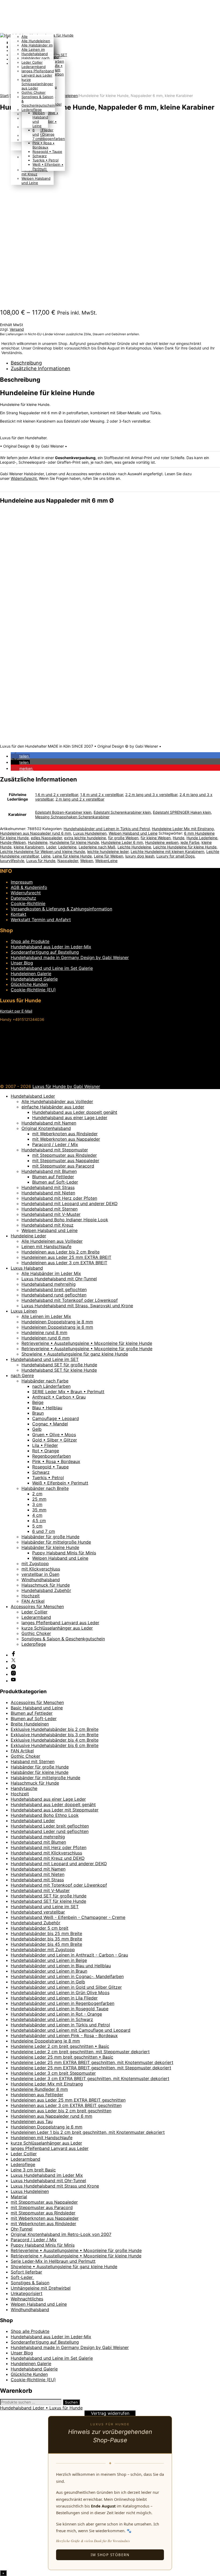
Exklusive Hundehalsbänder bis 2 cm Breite (55, 1729)
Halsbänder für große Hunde (50, 1537)
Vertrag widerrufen (110, 2413)
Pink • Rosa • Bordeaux (56, 1461)
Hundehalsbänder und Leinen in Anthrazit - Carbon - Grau (69, 1955)
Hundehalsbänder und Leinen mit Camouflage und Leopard (71, 2030)
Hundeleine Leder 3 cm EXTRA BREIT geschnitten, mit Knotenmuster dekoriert (90, 2078)
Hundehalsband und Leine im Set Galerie (52, 968)
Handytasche (24, 1788)
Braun (38, 1413)
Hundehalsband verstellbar (38, 1912)
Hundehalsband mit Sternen (49, 1209)
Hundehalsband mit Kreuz (47, 1225)
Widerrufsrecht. (24, 478)
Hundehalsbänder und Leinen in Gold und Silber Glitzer (66, 1987)
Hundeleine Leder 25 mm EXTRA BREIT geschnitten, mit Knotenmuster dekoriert (92, 2062)
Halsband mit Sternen (33, 1761)
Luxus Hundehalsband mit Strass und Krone (55, 2186)
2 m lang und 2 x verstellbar (80, 799)
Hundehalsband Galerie (34, 979)
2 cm (37, 1494)
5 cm (37, 1526)
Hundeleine (38, 842)
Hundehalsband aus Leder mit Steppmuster (55, 1810)
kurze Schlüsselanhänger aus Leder (37, 84)
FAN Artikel (33, 1601)
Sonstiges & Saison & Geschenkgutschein (63, 1639)
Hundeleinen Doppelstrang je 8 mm (57, 1322)
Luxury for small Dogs (175, 856)
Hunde (179, 838)
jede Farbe (190, 842)
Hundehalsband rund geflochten (54, 1295)
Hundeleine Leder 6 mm (122, 842)
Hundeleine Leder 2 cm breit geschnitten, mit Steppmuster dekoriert (80, 2052)
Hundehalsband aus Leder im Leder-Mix (51, 947)
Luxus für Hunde (41, 861)
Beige (38, 1402)
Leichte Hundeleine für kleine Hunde (185, 847)
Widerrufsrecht (26, 893)
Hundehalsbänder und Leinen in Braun (49, 1971)
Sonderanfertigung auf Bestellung (45, 952)
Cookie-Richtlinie (28, 903)
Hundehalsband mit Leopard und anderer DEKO (69, 1204)
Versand (17, 329)
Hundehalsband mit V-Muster (51, 1214)
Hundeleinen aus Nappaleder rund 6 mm (36, 833)
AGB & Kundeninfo (29, 887)
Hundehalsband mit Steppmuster (55, 1150)
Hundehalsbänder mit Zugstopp (43, 1950)
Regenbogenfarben (52, 1456)
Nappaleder (68, 861)
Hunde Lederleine (202, 838)
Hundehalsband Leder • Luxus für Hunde (41, 2408)
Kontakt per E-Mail (16, 1011)
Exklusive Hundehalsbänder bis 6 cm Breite (55, 1745)
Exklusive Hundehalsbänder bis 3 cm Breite (55, 1735)
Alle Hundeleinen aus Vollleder (52, 1241)
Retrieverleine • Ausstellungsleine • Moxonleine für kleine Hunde (87, 1343)
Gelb (37, 1429)
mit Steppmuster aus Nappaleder (66, 1161)
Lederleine (67, 847)
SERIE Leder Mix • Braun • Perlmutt (68, 1392)
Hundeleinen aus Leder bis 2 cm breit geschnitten (61, 2111)
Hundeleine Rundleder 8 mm (39, 2089)
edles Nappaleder (46, 838)
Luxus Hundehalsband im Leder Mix (47, 2175)
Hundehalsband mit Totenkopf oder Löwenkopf (70, 1300)
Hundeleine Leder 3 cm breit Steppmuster (53, 2073)
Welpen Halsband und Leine (133, 833)
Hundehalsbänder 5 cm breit (40, 1928)
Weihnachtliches (27, 2299)
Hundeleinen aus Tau (32, 2121)
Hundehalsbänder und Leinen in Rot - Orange (56, 2014)
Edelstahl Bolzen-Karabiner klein (63, 812)
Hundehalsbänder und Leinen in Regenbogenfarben (63, 2003)
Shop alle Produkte (30, 941)
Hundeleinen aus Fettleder (37, 2095)
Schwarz (41, 1472)
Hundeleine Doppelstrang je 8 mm (45, 2041)
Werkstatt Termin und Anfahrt (41, 920)
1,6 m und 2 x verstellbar (57, 795)
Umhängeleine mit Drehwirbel (41, 2288)
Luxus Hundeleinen (90, 833)
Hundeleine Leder (28, 1236)
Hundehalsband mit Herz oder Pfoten (59, 1198)
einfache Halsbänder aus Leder (53, 1107)
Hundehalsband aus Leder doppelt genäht (75, 1112)
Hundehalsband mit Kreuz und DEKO (48, 1858)
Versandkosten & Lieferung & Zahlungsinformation (61, 909)
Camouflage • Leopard (56, 1418)
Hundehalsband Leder (33, 1096)
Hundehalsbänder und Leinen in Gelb (48, 1982)
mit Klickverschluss (41, 1569)
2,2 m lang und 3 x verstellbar (151, 795)
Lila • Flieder (45, 1445)
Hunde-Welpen (13, 842)
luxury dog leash (140, 856)
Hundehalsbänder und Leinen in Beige (49, 1960)
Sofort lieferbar (26, 2272)
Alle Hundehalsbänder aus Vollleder (57, 1101)
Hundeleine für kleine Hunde (74, 842)
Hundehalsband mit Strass (48, 1187)
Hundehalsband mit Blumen (49, 1171)
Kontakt (19, 914)
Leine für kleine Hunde (72, 856)
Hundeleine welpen (162, 842)
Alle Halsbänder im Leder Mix (51, 1273)
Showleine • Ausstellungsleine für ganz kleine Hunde (75, 1354)
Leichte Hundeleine (134, 847)
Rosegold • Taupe (50, 1467)
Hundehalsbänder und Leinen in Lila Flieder (54, 1998)
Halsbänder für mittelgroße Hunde (56, 1542)
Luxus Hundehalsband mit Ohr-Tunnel (59, 1279)
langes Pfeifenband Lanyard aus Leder (38, 73)
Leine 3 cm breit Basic (33, 2170)
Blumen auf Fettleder (53, 1177)
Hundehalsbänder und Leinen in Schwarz (52, 2019)
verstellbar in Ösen (40, 1574)
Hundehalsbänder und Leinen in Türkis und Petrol (107, 829)
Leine (46, 856)
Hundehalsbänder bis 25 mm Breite (46, 1933)
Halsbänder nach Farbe (45, 1381)
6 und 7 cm (44, 1531)
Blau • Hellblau (47, 1408)
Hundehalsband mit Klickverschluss (46, 1853)
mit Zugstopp (35, 1563)
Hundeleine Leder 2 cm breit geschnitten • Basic (60, 2046)
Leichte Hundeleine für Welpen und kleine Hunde (43, 851)
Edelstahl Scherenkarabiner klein (122, 812)
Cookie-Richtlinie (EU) (33, 990)
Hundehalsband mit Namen (49, 1123)
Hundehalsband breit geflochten (54, 1289)
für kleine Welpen (156, 838)
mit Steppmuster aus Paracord (63, 1166)
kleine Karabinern (29, 847)
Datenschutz (23, 898)
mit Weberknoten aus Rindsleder (65, 1134)
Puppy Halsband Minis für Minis (64, 1553)
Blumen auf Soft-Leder (55, 1182)
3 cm (37, 1504)
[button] (20, 756)
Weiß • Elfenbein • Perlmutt (60, 1483)
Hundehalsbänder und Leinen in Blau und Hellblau (61, 1966)
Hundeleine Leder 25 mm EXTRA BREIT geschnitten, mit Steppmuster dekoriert (91, 2068)
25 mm (39, 1499)
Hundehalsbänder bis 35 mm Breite (46, 1939)
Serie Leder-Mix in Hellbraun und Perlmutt (53, 2261)
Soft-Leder (22, 2277)
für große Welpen (123, 838)
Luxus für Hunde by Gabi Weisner (66, 1086)
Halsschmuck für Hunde (46, 1585)
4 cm (37, 1515)
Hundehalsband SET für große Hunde (59, 1365)
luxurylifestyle (12, 861)
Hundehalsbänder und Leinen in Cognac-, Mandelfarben (67, 1976)
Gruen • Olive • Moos (54, 1435)
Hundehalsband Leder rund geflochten (50, 1831)
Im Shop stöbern (110, 2555)
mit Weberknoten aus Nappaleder (66, 1139)
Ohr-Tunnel (22, 2229)
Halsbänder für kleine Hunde (50, 1547)
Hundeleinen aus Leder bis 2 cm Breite (61, 1252)
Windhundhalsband (41, 1580)
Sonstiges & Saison (30, 2283)
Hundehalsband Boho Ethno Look (45, 1815)
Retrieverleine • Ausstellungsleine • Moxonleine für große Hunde (87, 1349)
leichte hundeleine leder (108, 851)
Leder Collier (32, 62)
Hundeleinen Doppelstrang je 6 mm (57, 1327)
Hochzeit (31, 1596)
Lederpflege (32, 110)
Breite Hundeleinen (30, 1724)
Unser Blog (22, 963)
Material (19, 2197)
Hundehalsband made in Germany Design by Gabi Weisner (70, 957)
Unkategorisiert (27, 2293)
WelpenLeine (106, 861)
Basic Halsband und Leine (37, 1708)
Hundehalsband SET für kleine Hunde (59, 1370)
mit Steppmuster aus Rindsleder (65, 1155)
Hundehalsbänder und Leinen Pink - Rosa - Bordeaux (64, 2035)
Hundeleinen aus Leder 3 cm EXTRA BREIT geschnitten (66, 2105)
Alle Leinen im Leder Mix (46, 1316)
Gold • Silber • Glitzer (55, 1440)
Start (4, 96)
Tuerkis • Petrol (48, 1478)
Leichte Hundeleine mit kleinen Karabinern (167, 851)
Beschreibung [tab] (26, 363)
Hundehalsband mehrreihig (49, 1284)
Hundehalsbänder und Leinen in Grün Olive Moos (60, 1993)
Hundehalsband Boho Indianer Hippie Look (65, 1220)
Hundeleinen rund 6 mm (46, 1338)
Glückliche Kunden (29, 984)
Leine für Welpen (109, 856)
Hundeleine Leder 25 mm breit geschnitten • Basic (62, 2057)
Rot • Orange (46, 1451)
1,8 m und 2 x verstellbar (102, 795)
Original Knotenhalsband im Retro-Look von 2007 (61, 2234)
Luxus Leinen (24, 1311)
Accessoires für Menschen (37, 1606)
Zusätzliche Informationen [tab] (41, 368)
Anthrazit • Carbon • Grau (59, 1397)
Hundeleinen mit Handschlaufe (42, 2138)
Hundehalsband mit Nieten (48, 1193)
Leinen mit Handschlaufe (46, 1246)
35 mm (39, 1510)
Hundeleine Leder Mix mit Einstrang (183, 829)
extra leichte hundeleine (85, 838)
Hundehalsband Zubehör (46, 1590)
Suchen (71, 2402)
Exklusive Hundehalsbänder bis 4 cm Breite (55, 1740)
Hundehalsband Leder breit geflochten (50, 1826)
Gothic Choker (34, 92)
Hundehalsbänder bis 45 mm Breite (46, 1944)
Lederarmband (34, 67)
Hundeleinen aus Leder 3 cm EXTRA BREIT (64, 1263)
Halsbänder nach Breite (45, 1488)
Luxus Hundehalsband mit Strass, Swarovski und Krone (77, 1306)
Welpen (87, 861)
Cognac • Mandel (50, 1424)
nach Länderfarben (51, 1386)
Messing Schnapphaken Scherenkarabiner (72, 817)
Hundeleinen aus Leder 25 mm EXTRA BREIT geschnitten (68, 2100)
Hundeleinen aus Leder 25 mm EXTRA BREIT (66, 1257)
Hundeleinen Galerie (31, 974)
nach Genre (22, 1375)
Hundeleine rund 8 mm (44, 1332)
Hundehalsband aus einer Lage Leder (70, 1118)
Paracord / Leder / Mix (55, 1144)
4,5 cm (39, 1521)
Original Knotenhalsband (46, 1128)
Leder (51, 847)
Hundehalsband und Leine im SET (45, 1359)
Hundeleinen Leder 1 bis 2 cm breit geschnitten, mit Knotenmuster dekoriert (88, 2132)
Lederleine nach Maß (97, 847)
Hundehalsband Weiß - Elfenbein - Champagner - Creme (68, 1917)
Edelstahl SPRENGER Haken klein (182, 812)
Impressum (22, 882)
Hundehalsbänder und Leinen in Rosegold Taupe (60, 2009)
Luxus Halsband (27, 1268)
